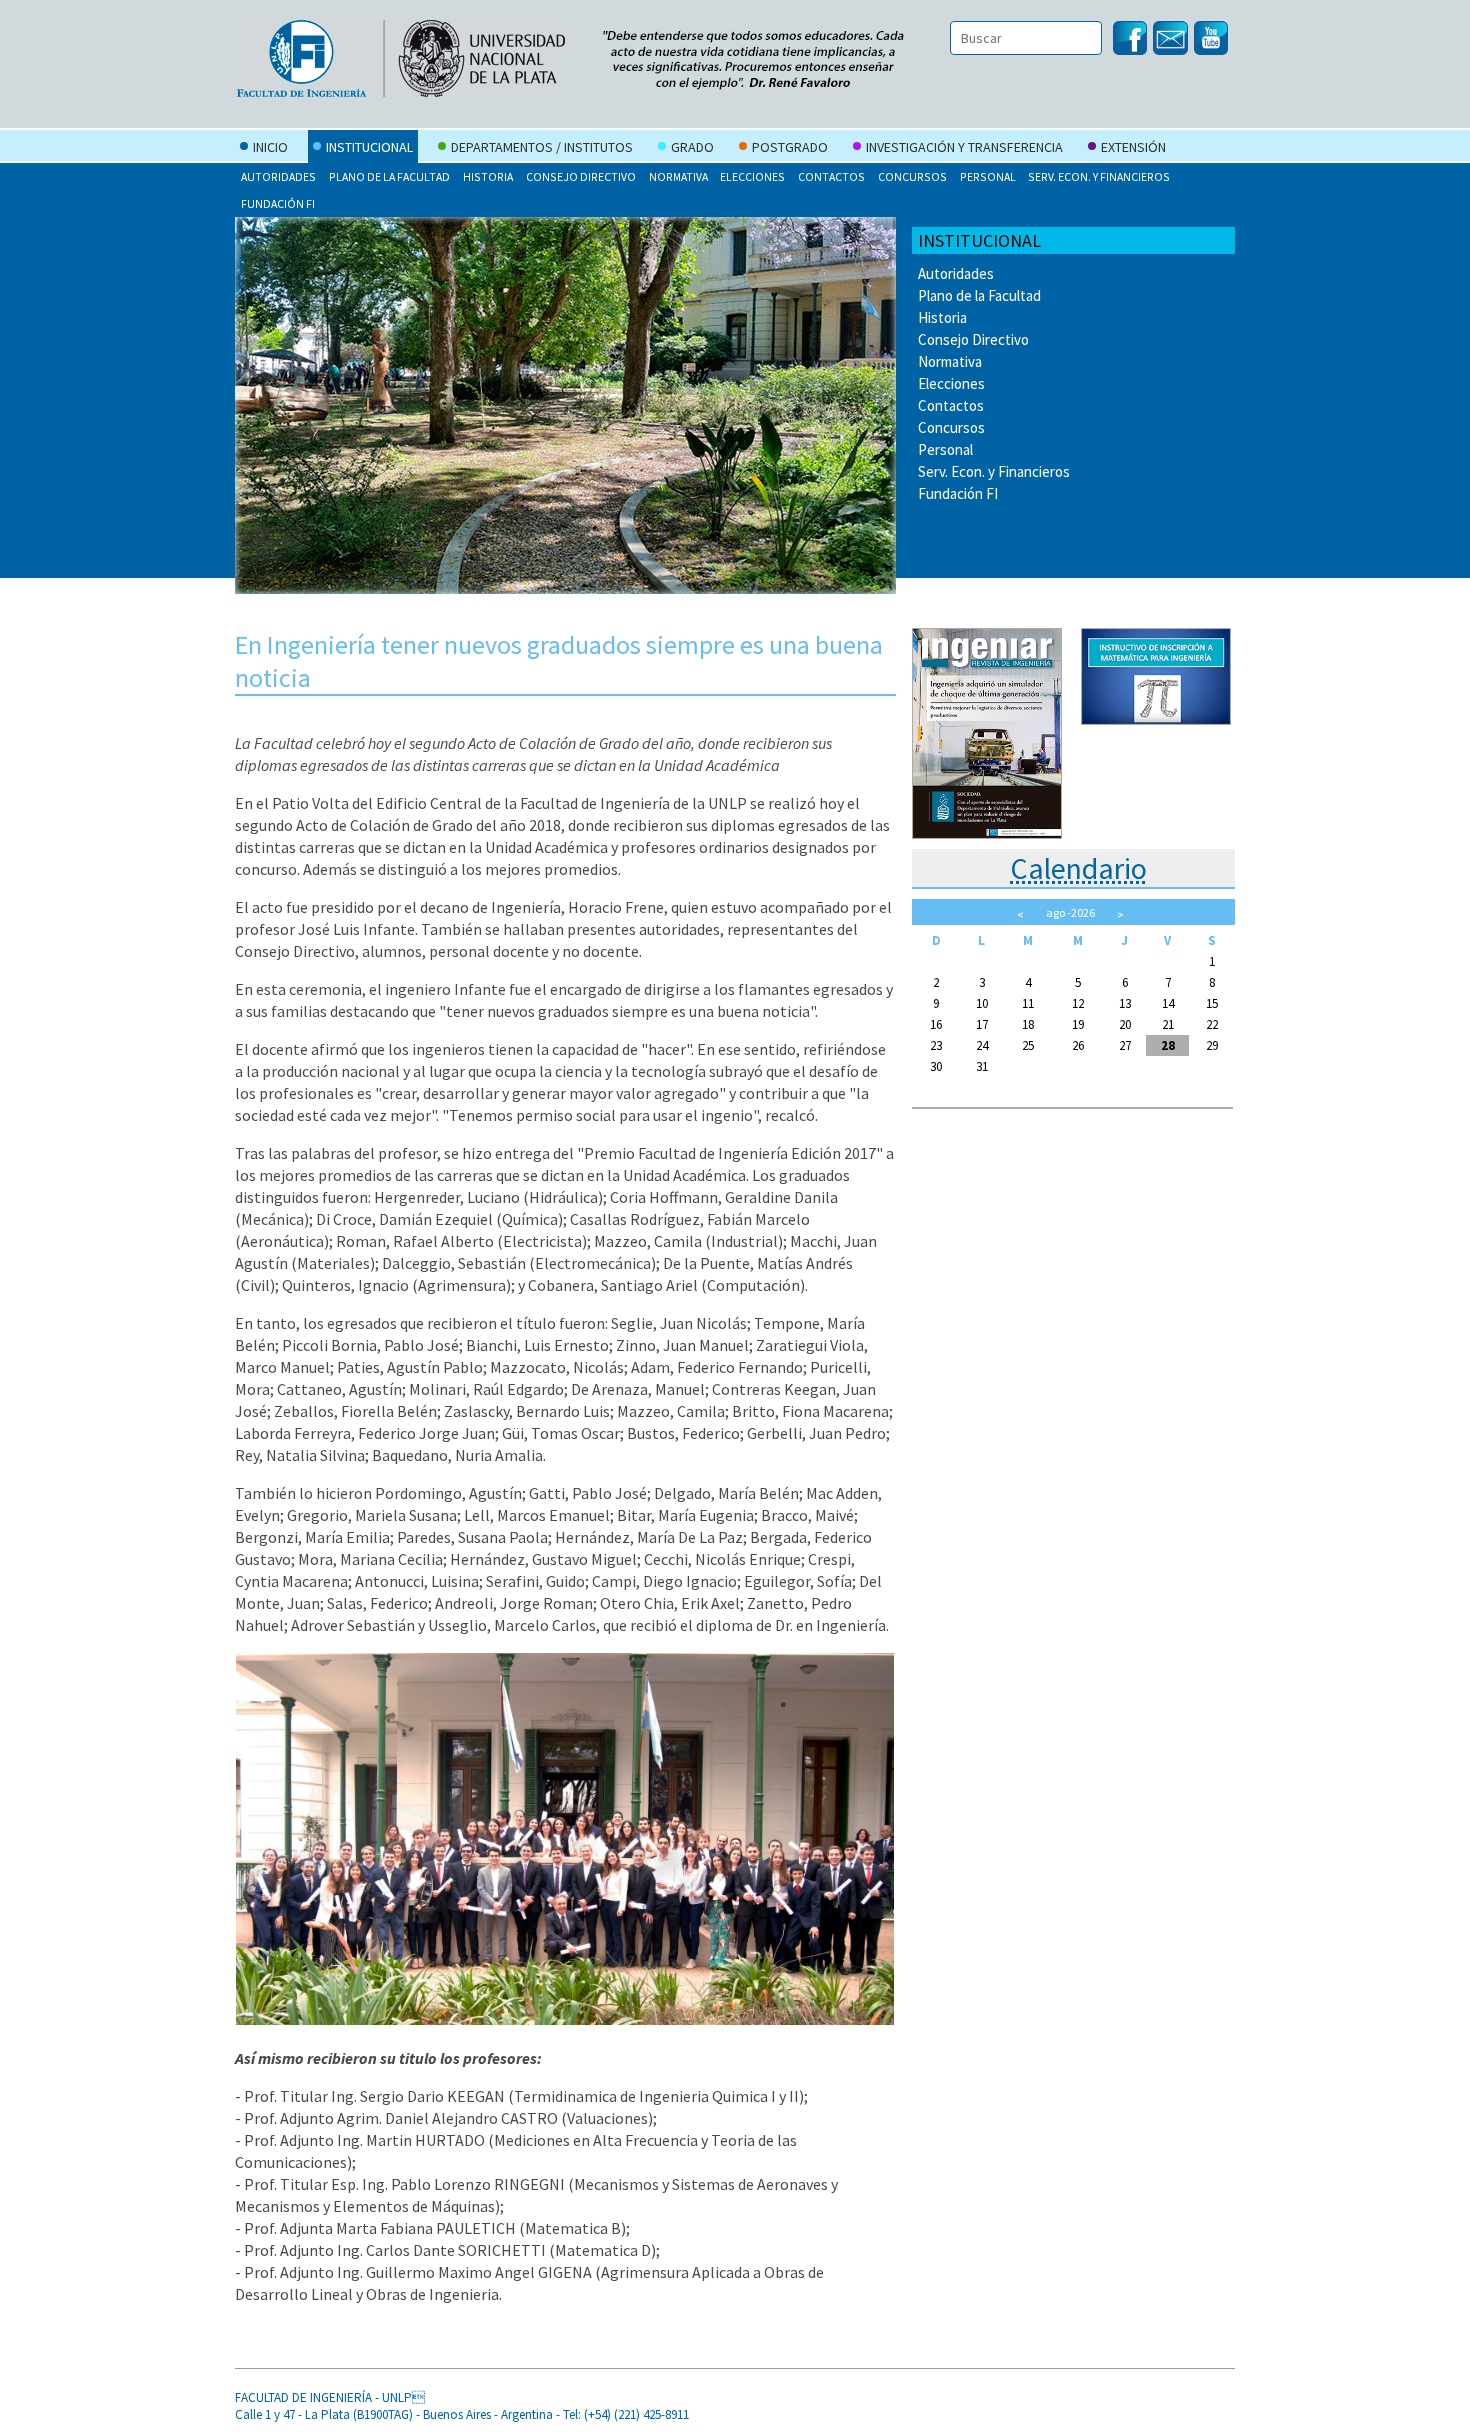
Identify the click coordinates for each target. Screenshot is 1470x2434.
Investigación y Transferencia (964, 147)
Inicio (270, 147)
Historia (488, 176)
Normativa (678, 176)
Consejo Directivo (581, 176)
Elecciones (752, 176)
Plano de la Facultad (389, 176)
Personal (988, 176)
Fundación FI (278, 203)
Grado (692, 147)
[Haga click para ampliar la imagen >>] (565, 2019)
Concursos (912, 176)
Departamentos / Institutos (542, 147)
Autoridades (278, 176)
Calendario (1078, 868)
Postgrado (790, 147)
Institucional (369, 147)
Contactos (831, 176)
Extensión (1133, 147)
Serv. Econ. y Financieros (1099, 176)
